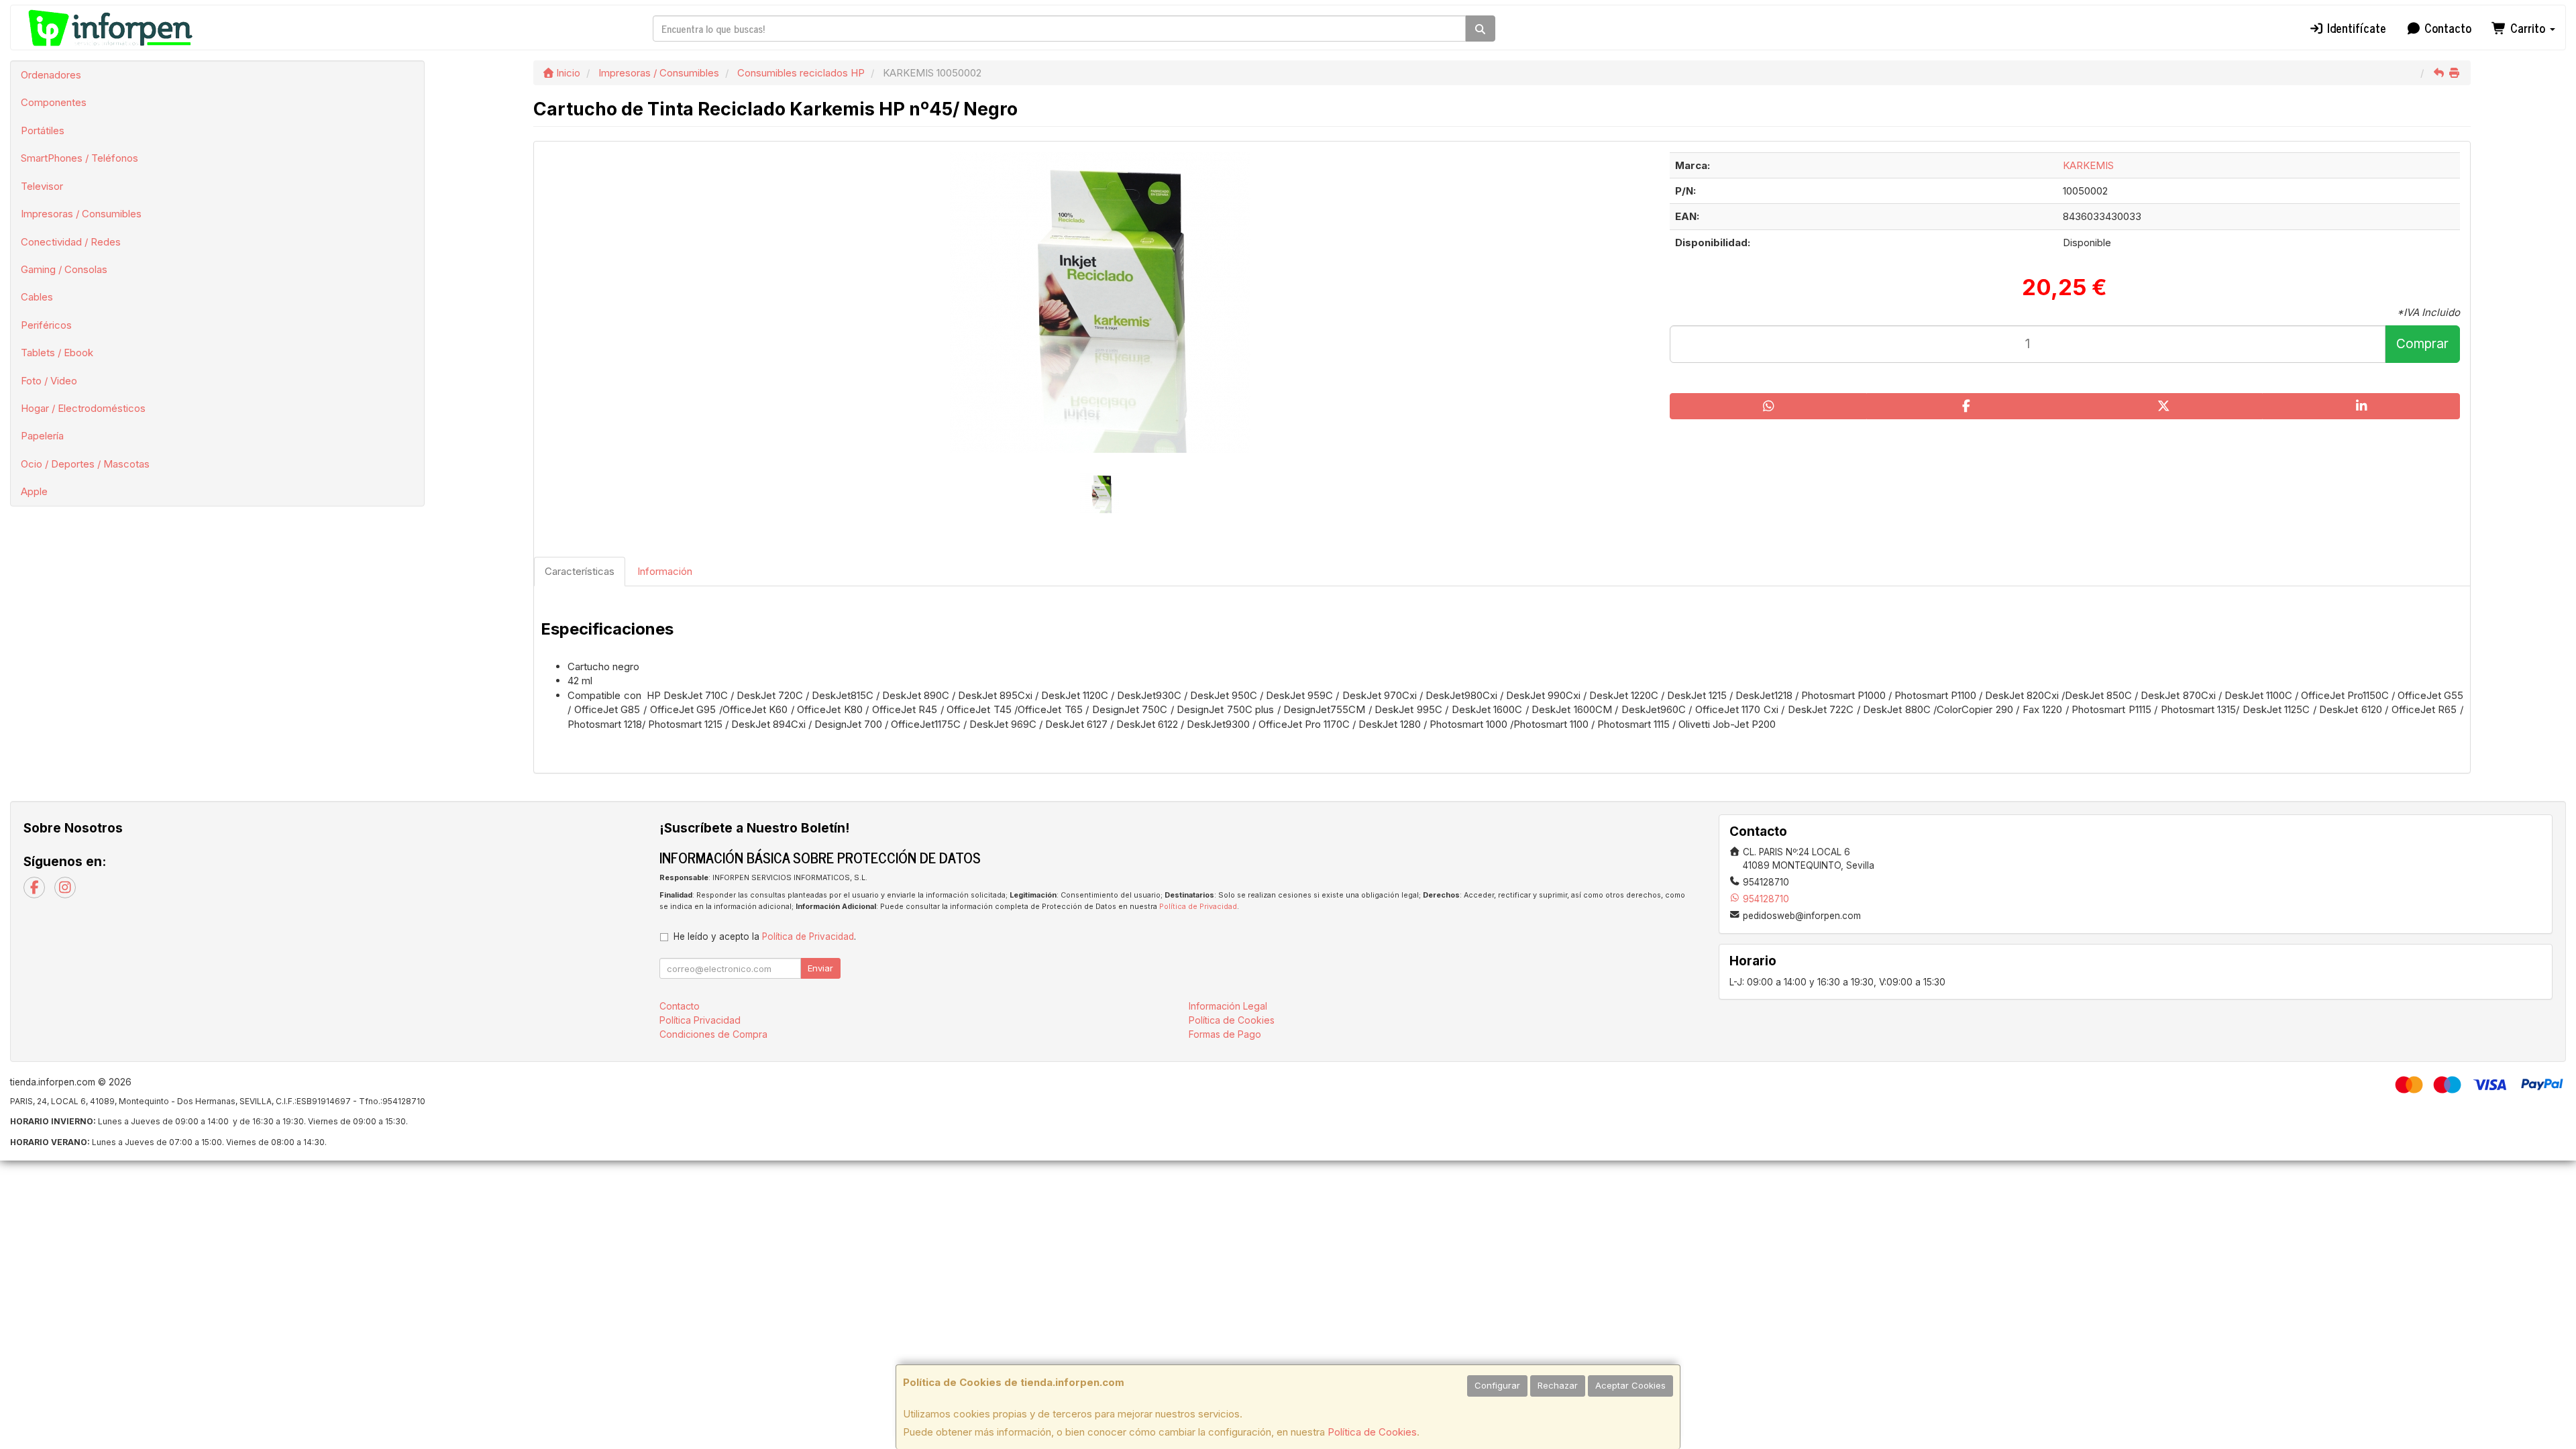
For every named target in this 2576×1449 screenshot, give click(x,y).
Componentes (54, 102)
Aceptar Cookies (1630, 1385)
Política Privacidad (700, 1020)
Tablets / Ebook (57, 353)
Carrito (2528, 28)
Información (665, 571)
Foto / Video (49, 381)
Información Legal (1228, 1006)
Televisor (42, 186)
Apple (34, 491)
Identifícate (2355, 28)
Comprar (2422, 344)
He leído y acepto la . (765, 936)
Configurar (1497, 1385)
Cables (37, 297)
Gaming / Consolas (64, 269)
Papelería (42, 436)
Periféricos (46, 325)
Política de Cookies (1372, 1432)
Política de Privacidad (1198, 907)
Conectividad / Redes (71, 242)
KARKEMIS (2088, 165)
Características (580, 571)
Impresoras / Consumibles (81, 214)
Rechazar (1558, 1385)
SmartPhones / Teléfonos (79, 158)
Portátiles (43, 130)
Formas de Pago (1225, 1034)
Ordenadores (51, 75)
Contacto (2446, 28)
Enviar (820, 968)
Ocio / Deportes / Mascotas (85, 464)
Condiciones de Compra (713, 1034)
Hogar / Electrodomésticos (83, 408)
